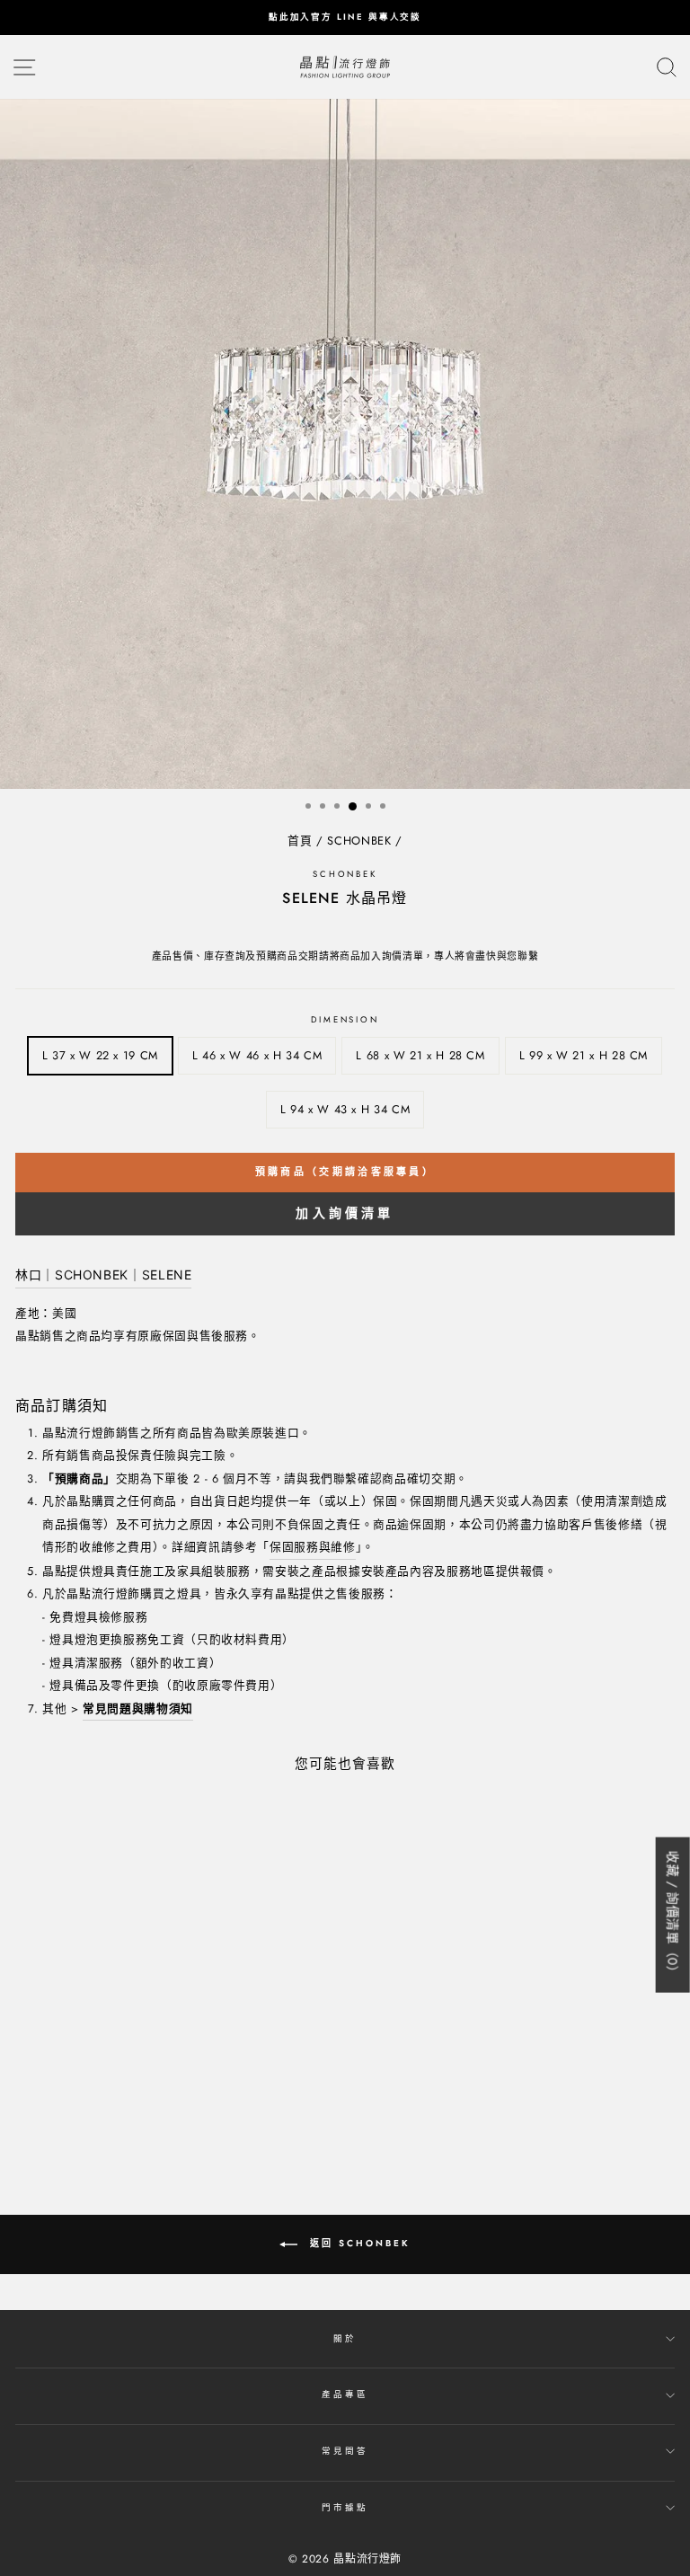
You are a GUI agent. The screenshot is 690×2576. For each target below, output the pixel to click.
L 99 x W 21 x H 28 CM (584, 1055)
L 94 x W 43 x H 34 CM (345, 1109)
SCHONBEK (359, 841)
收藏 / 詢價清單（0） (673, 1915)
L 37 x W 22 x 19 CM (100, 1055)
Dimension (345, 1020)
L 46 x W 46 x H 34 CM (257, 1055)
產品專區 (345, 2395)
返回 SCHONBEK (358, 2243)
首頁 (300, 841)
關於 (345, 2339)
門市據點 (345, 2508)
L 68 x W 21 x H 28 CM (420, 1055)
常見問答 (345, 2451)
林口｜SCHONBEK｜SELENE (103, 1275)
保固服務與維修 (312, 1547)
